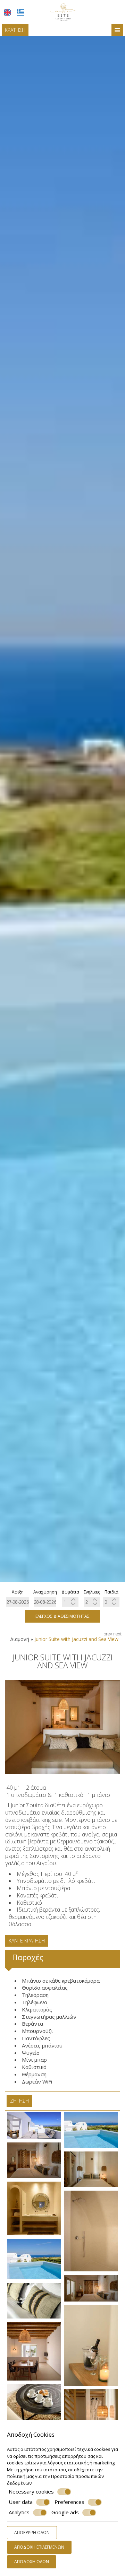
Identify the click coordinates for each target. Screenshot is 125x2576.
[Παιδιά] (111, 1602)
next (117, 1634)
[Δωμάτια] (70, 1602)
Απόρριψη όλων (32, 2533)
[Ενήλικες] (92, 1602)
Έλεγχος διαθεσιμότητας (62, 1616)
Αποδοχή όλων (32, 2562)
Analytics (19, 2512)
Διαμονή (20, 1639)
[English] (8, 12)
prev (108, 1634)
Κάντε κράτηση (27, 1941)
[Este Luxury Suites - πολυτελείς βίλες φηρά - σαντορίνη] (63, 11)
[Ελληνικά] (20, 12)
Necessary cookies (31, 2492)
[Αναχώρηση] (45, 1602)
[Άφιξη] (18, 1602)
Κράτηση (15, 30)
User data (21, 2502)
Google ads (65, 2512)
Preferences (69, 2502)
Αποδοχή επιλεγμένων (39, 2547)
